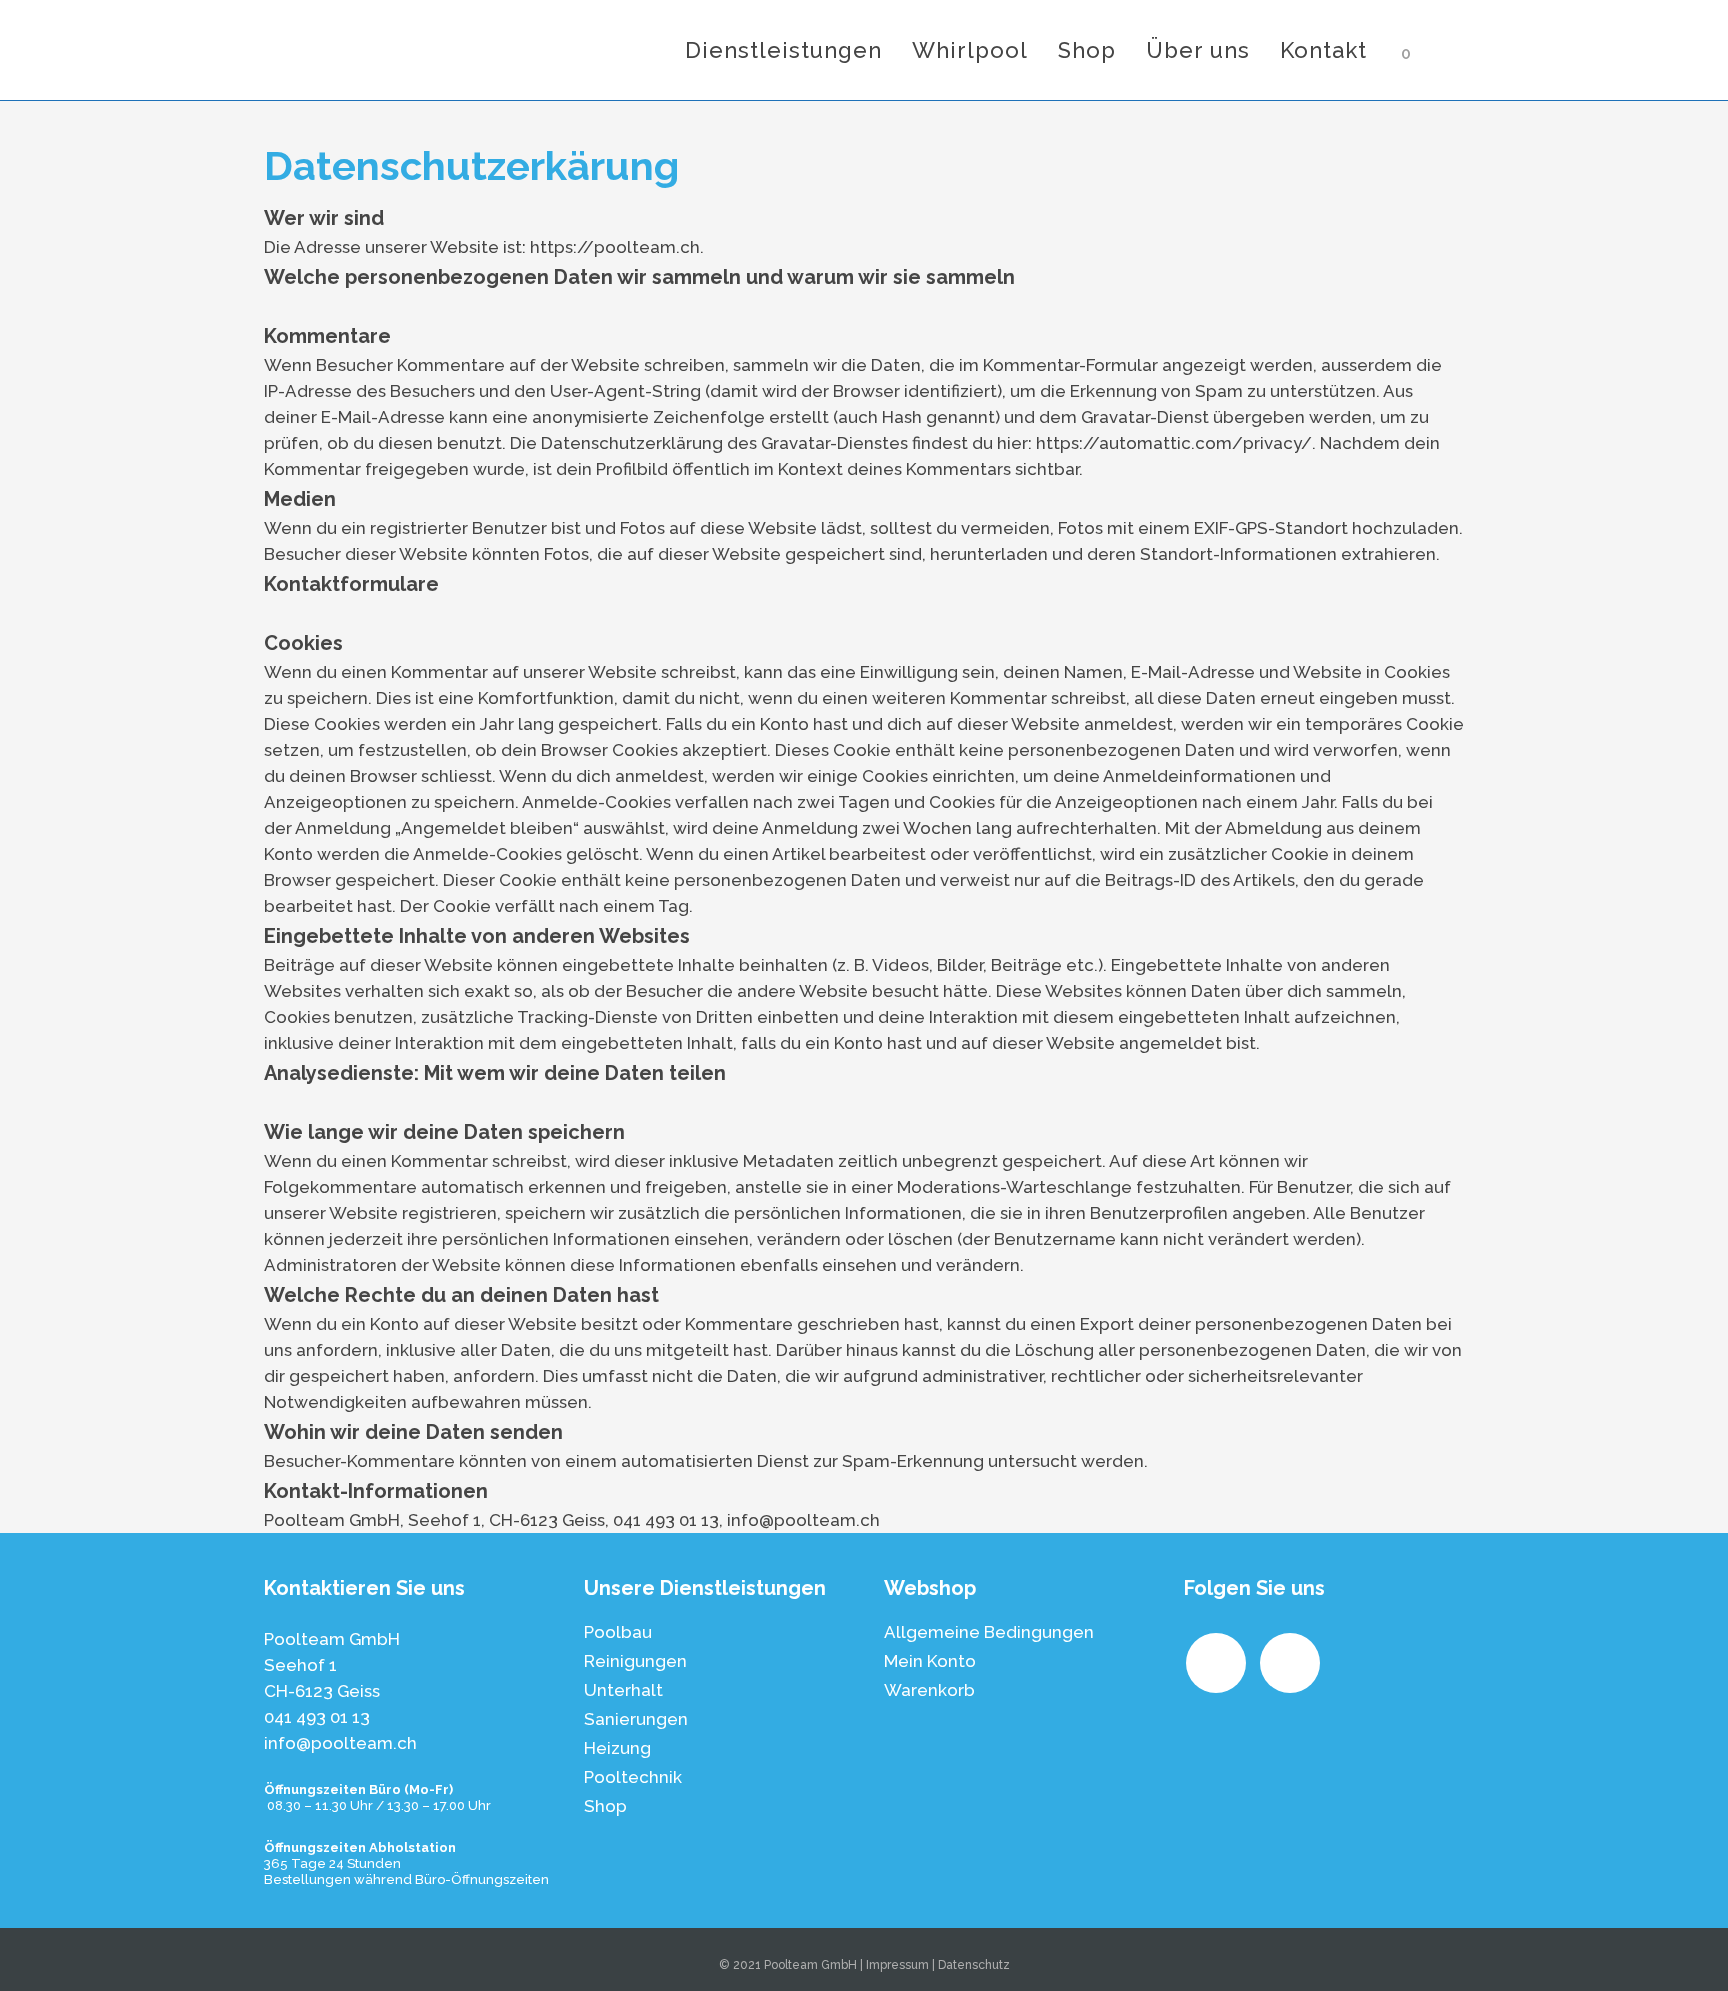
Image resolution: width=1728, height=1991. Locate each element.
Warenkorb (929, 1690)
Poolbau (618, 1632)
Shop (605, 1806)
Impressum (897, 1965)
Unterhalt (623, 1690)
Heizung (617, 1748)
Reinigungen (635, 1661)
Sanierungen (636, 1719)
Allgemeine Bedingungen (989, 1632)
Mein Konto (930, 1661)
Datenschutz (974, 1965)
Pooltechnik (633, 1777)
